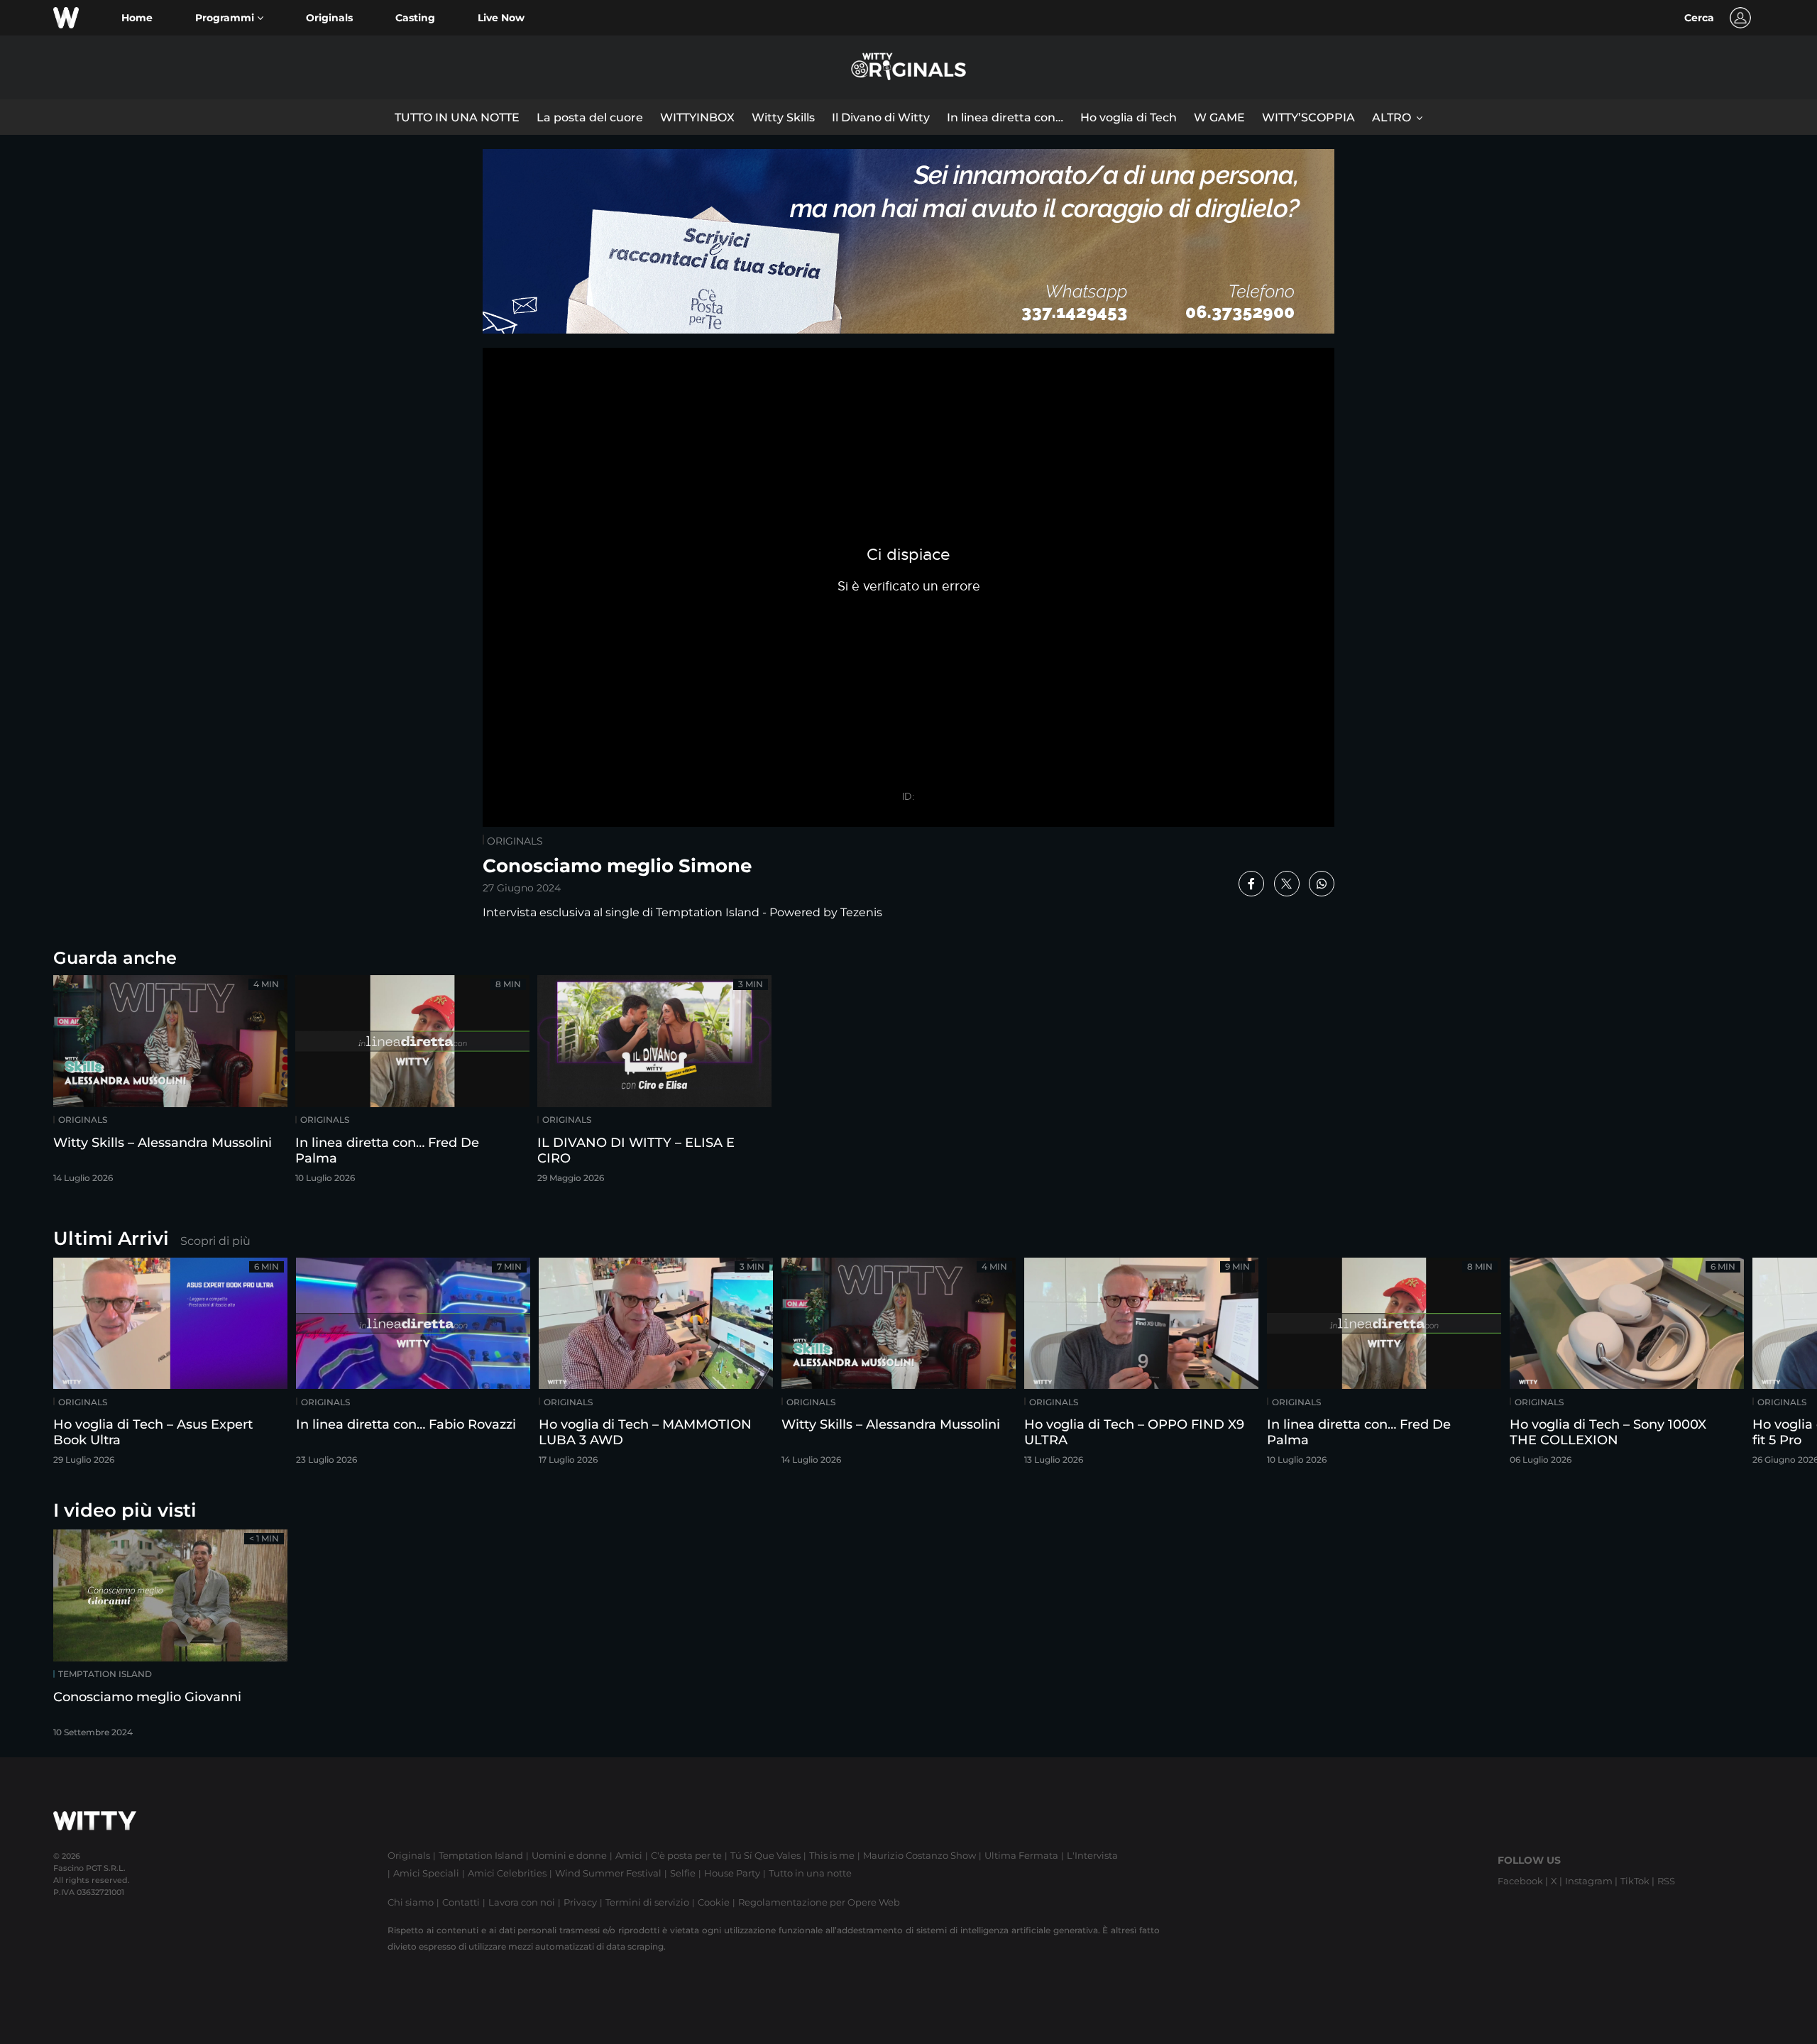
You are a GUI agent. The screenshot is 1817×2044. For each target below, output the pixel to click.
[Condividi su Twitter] (1287, 884)
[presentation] (1764, 1366)
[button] (229, 18)
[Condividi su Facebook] (1251, 884)
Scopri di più (215, 1241)
